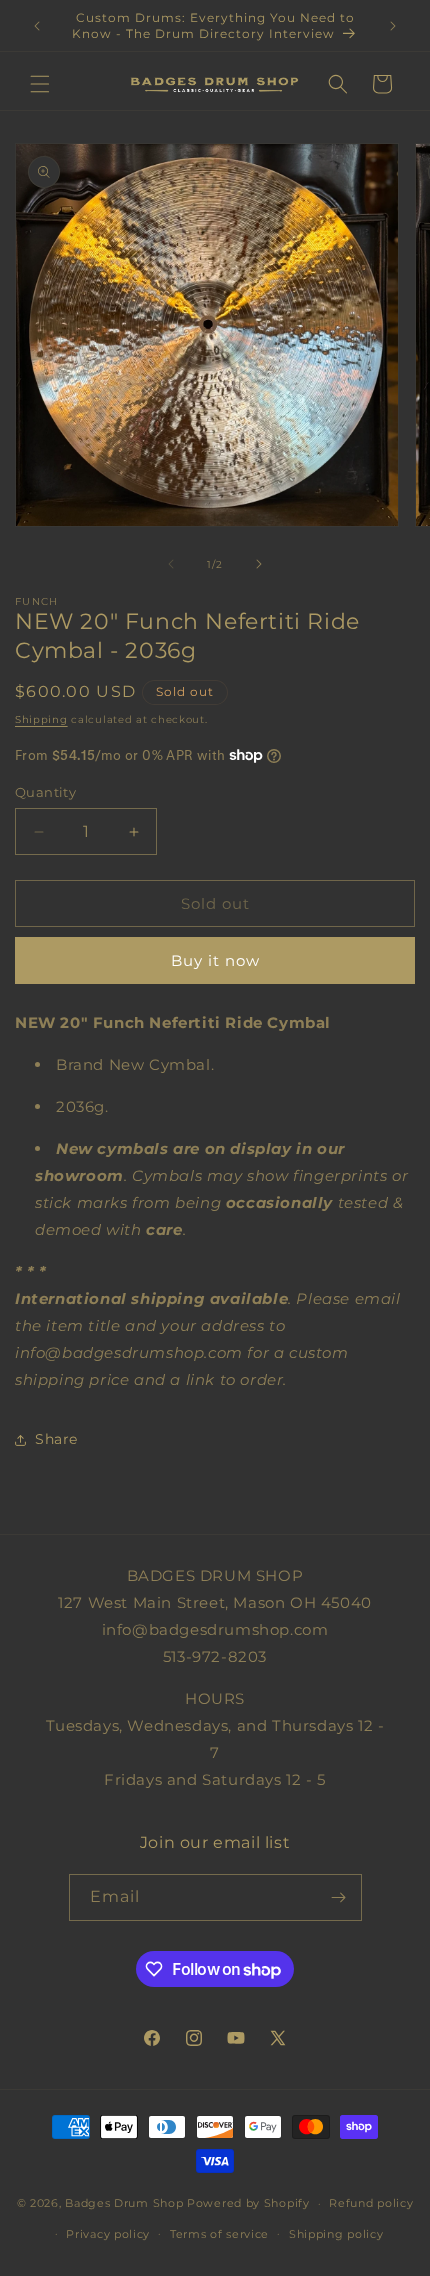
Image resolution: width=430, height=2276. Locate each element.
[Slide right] (259, 564)
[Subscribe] (339, 1897)
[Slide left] (171, 564)
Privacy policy (108, 2234)
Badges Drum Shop (124, 2203)
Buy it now (215, 960)
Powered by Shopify (248, 2203)
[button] (40, 84)
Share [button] (56, 1439)
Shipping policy (336, 2234)
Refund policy (371, 2203)
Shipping (41, 719)
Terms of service (219, 2234)
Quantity (45, 792)
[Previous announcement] (37, 26)
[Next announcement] (393, 26)
